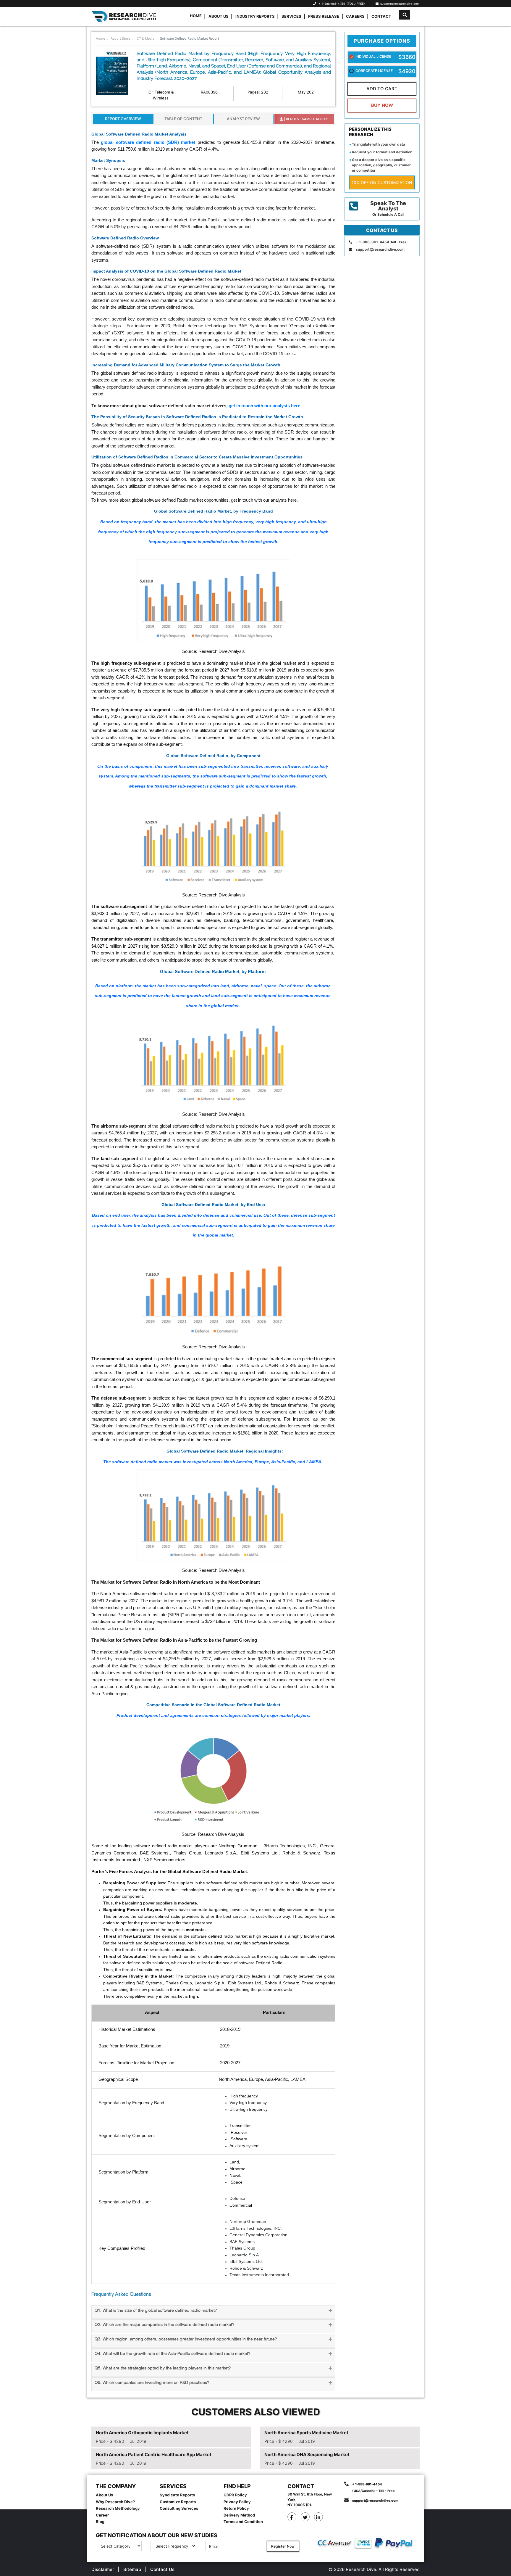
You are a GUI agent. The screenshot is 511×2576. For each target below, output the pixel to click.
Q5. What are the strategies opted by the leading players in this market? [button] (163, 2368)
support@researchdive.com (399, 4)
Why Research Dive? (115, 2502)
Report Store (120, 38)
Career (102, 2515)
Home (196, 16)
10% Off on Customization (382, 182)
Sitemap (132, 2569)
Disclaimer (103, 2569)
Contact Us (162, 2569)
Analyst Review (243, 119)
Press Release (324, 16)
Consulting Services (179, 2508)
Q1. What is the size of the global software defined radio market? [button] (156, 2311)
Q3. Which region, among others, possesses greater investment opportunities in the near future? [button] (186, 2339)
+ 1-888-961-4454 (332, 4)
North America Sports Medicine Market (306, 2433)
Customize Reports (178, 2502)
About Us (219, 16)
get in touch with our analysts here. (265, 406)
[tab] (213, 2312)
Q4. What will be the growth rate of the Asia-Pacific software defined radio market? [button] (172, 2354)
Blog (100, 2522)
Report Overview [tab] (123, 119)
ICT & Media (145, 38)
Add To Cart (382, 89)
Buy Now (382, 105)
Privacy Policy (237, 2502)
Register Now (283, 2546)
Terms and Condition (243, 2522)
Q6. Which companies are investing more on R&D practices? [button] (152, 2383)
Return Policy (236, 2508)
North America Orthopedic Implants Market (142, 2433)
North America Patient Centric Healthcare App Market (154, 2455)
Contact (381, 16)
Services (291, 16)
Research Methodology (118, 2508)
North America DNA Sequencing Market (307, 2455)
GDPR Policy (235, 2495)
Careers (355, 16)
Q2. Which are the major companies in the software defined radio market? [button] (164, 2325)
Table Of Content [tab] (183, 119)
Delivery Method (239, 2515)
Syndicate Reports (177, 2495)
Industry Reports (255, 16)
